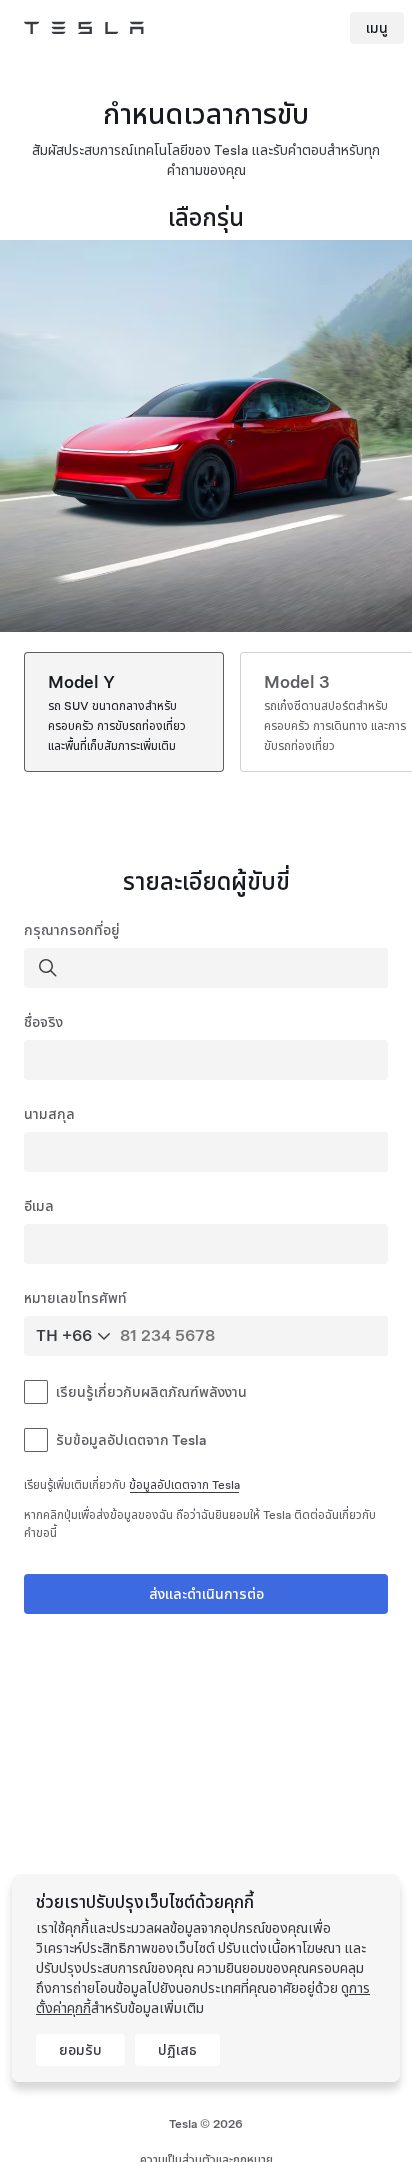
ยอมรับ (80, 2050)
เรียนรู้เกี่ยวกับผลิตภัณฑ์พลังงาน (151, 1392)
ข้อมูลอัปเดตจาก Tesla (184, 1485)
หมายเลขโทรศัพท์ (75, 1298)
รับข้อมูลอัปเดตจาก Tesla (131, 1440)
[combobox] (208, 968)
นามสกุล (49, 1114)
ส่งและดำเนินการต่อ (206, 1594)
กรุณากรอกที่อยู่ (72, 930)
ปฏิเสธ (177, 2050)
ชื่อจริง (43, 1022)
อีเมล (39, 1206)
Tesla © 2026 (206, 2124)
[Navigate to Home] (84, 28)
